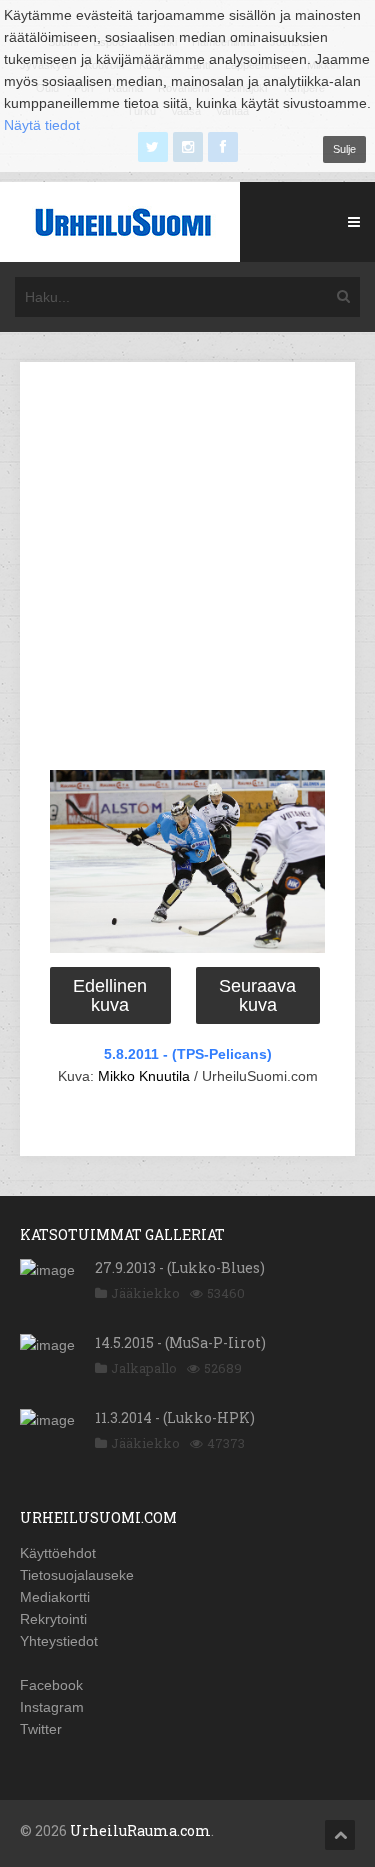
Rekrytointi (53, 1619)
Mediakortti (55, 1597)
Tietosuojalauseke (77, 1575)
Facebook (51, 1685)
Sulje (344, 149)
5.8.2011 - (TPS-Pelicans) (188, 1054)
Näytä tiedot (42, 125)
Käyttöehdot (58, 1553)
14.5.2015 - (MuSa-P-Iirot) (180, 1342)
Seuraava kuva (257, 995)
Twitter (41, 1729)
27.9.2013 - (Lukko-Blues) (180, 1267)
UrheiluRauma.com (140, 1830)
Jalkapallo (144, 1368)
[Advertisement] (187, 569)
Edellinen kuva (110, 995)
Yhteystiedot (59, 1641)
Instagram (52, 1707)
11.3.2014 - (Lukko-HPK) (175, 1417)
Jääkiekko (145, 1293)
